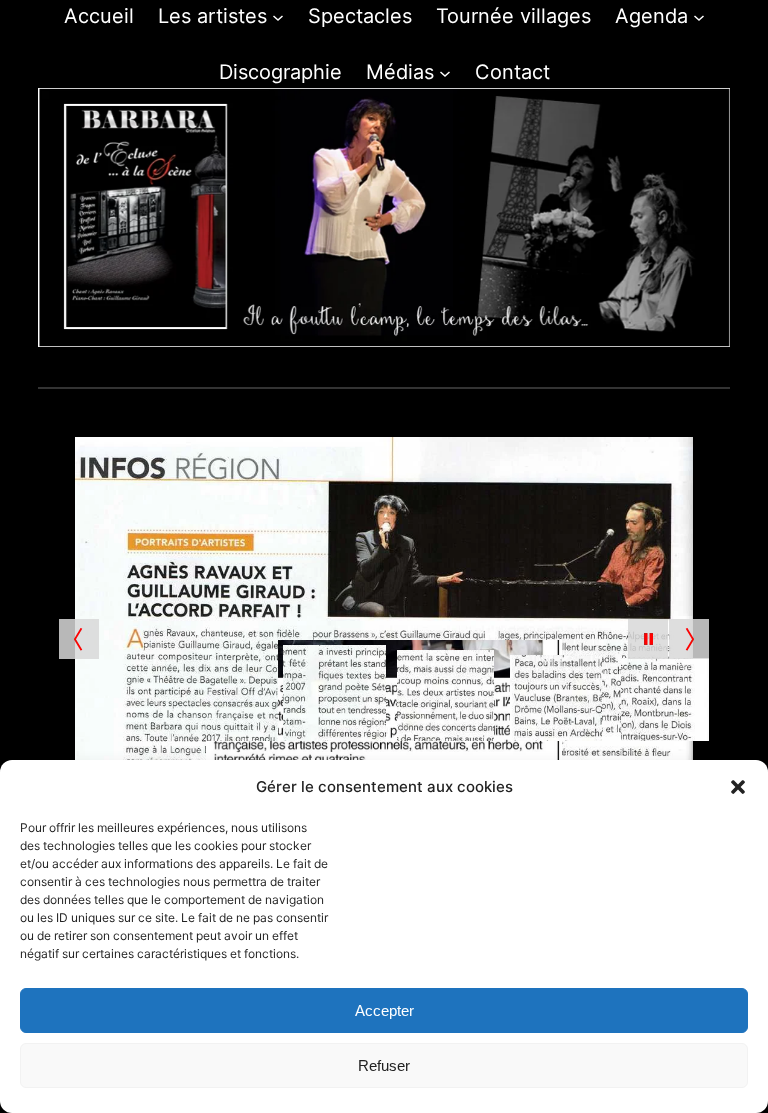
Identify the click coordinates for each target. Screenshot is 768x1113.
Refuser (384, 1065)
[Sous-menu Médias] (445, 72)
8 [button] (453, 368)
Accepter (384, 1010)
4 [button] (361, 368)
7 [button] (430, 368)
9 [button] (476, 368)
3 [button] (338, 368)
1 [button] (292, 368)
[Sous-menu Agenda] (699, 16)
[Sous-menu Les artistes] (278, 16)
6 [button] (407, 368)
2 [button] (315, 368)
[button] (738, 787)
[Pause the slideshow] (648, 639)
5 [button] (384, 368)
